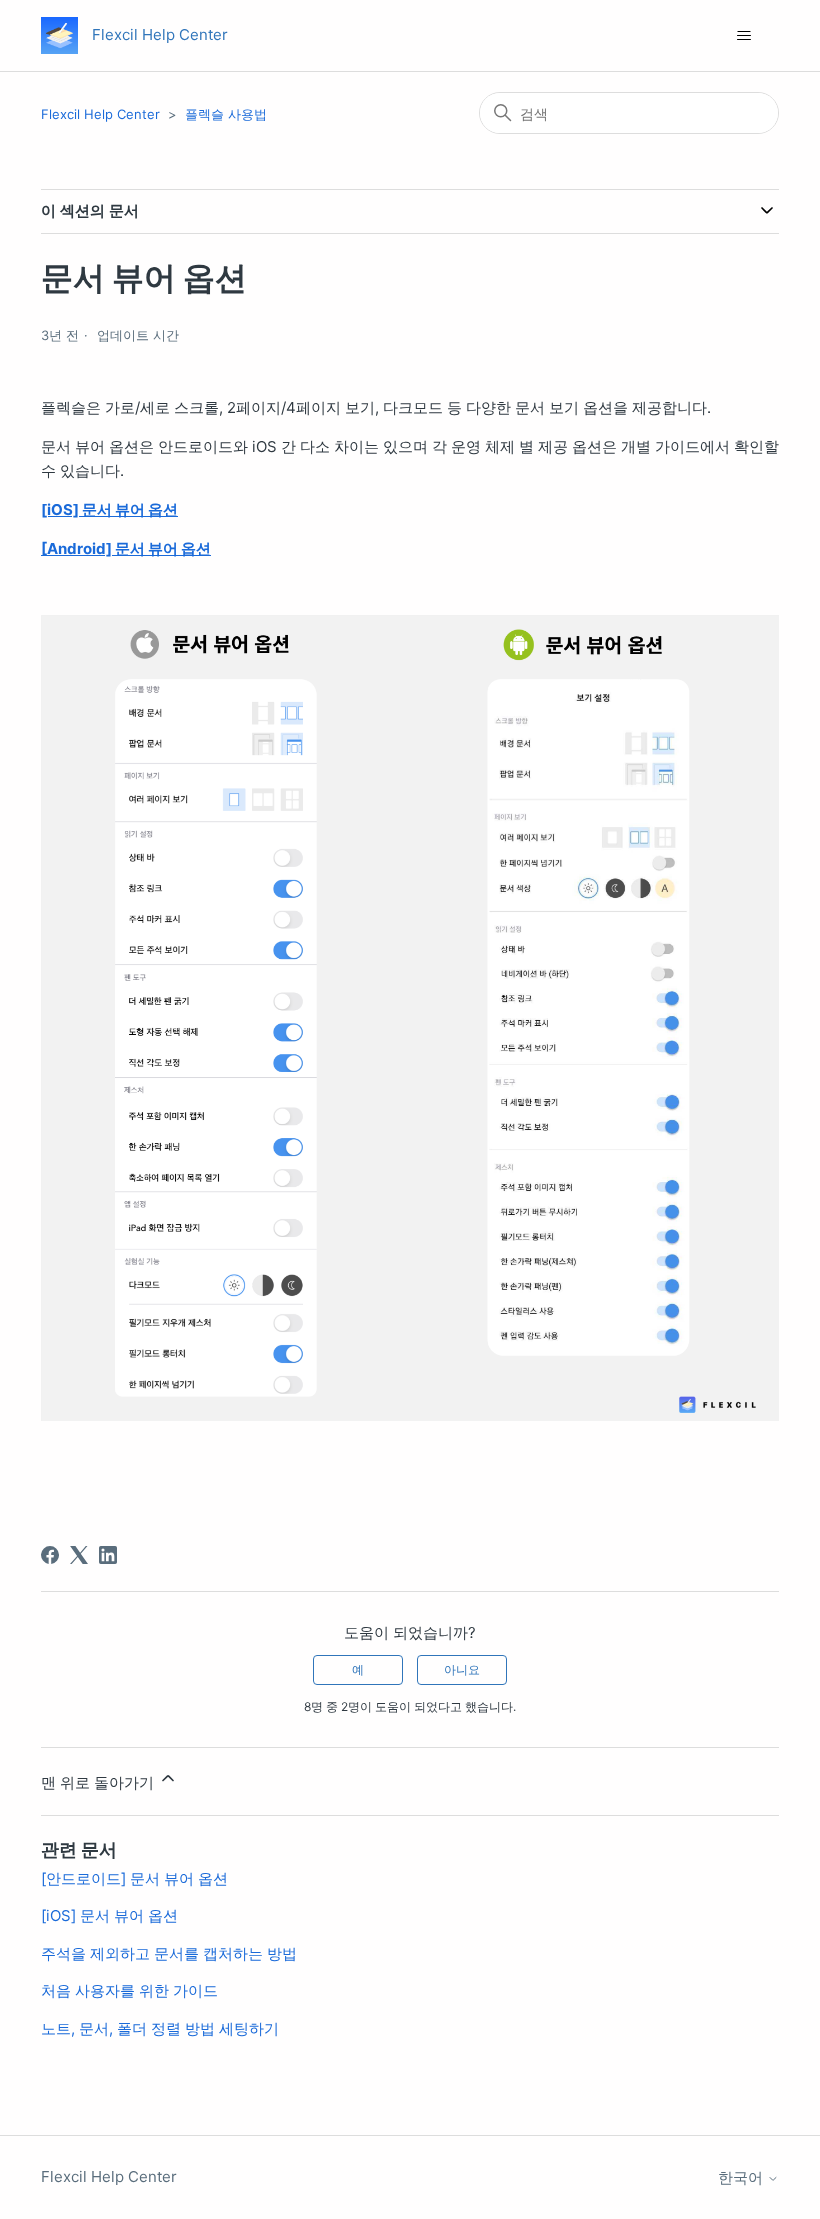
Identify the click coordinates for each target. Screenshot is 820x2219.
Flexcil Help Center (100, 114)
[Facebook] (50, 1555)
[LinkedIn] (108, 1555)
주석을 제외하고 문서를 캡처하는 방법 (169, 1953)
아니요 (462, 1669)
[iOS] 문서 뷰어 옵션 (109, 509)
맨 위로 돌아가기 (99, 1782)
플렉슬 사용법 (226, 114)
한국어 (742, 2177)
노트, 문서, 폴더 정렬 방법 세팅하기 (160, 2028)
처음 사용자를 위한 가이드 (129, 1990)
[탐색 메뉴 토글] (743, 36)
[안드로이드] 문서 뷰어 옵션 (134, 1878)
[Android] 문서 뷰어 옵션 (126, 548)
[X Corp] (79, 1555)
